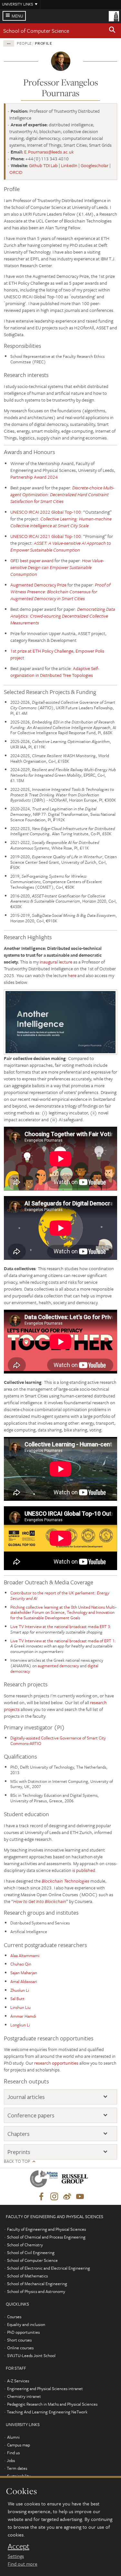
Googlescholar (95, 165)
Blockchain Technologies (66, 1881)
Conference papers (31, 2115)
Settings (16, 2556)
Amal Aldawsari (24, 1981)
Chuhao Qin (21, 1964)
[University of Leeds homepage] (114, 16)
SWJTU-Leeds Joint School (31, 2355)
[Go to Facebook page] (41, 2197)
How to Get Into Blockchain (40, 1901)
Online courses (20, 2348)
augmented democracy (58, 1666)
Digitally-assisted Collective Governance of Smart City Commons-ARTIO (58, 1741)
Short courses (19, 2340)
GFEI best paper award (32, 560)
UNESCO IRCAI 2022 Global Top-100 (46, 512)
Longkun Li (20, 2025)
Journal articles (26, 2097)
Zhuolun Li (20, 1990)
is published (84, 1870)
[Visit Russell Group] (76, 2180)
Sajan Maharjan (24, 1973)
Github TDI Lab (43, 165)
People (24, 43)
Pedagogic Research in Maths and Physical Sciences (52, 2404)
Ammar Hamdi (23, 2016)
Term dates (17, 2468)
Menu (17, 16)
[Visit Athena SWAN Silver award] (45, 2180)
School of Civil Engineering (31, 2252)
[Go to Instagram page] (54, 2197)
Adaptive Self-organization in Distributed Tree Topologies (55, 672)
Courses (14, 2317)
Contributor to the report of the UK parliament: (60, 1596)
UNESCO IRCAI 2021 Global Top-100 (46, 536)
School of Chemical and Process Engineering (46, 2237)
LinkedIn (69, 165)
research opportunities (56, 2063)
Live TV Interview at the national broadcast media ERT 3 (60, 1626)
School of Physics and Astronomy (36, 2291)
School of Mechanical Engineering (37, 2284)
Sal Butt (17, 1999)
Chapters (18, 2134)
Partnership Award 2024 (34, 477)
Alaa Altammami (25, 1955)
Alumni (13, 2437)
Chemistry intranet (24, 2396)
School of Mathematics (27, 2276)
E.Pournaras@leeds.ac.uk (49, 152)
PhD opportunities (23, 2332)
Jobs (11, 2460)
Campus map (19, 2445)
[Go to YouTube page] (80, 2197)
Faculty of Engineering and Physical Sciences (46, 2229)
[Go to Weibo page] (67, 2197)
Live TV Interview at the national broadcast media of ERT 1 (62, 1641)
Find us (13, 2453)
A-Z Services (18, 2381)
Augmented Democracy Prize (38, 585)
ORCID (16, 172)
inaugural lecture (56, 962)
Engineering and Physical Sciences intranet (45, 2388)
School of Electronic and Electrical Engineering (49, 2268)
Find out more (23, 2564)
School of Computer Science (36, 31)
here (72, 975)
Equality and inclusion (26, 2324)
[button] (112, 31)
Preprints (19, 2152)
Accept (19, 2546)
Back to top (17, 2161)
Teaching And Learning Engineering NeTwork (47, 2412)
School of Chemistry (25, 2245)
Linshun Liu (20, 2007)
